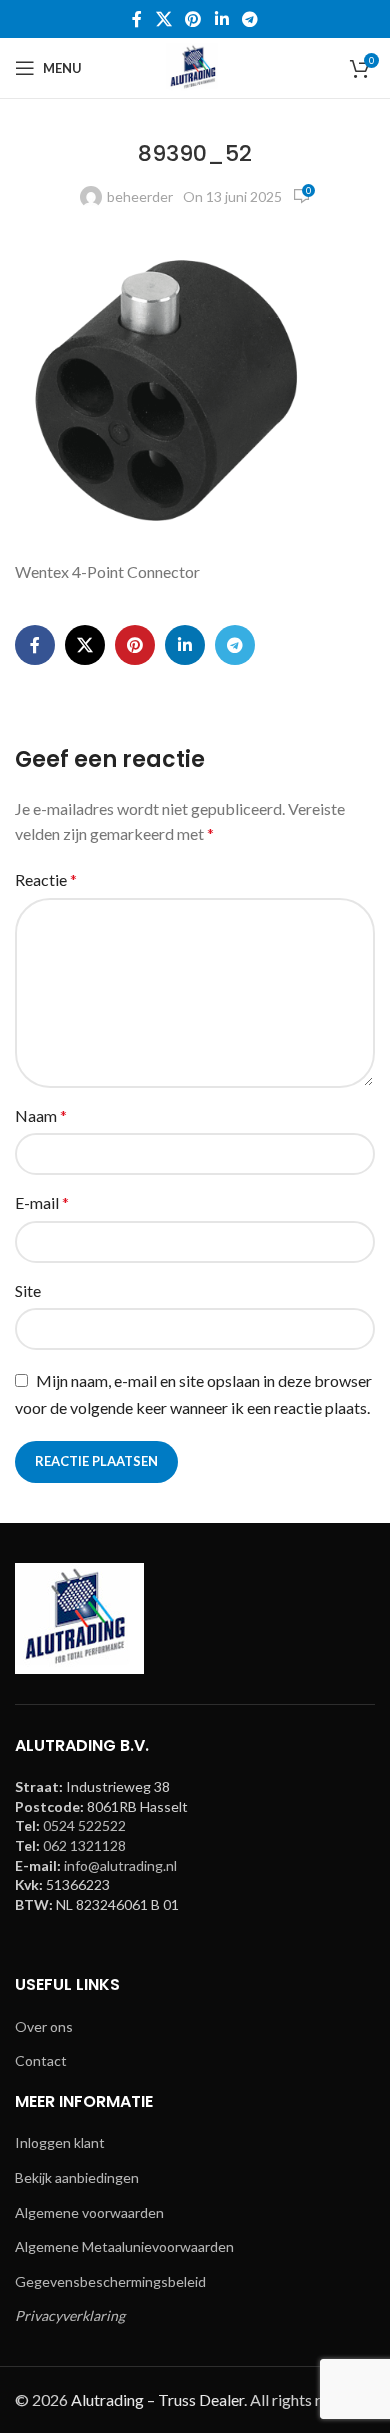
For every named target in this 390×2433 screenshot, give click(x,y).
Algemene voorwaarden (89, 2212)
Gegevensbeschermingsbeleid (110, 2281)
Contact (41, 2060)
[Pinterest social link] (193, 19)
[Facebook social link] (137, 19)
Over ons (44, 2026)
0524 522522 (84, 1825)
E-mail (42, 1202)
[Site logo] (195, 66)
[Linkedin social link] (221, 19)
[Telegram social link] (249, 19)
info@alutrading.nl (120, 1865)
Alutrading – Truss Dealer (157, 2399)
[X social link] (163, 19)
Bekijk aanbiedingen (77, 2177)
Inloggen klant (60, 2142)
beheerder (140, 196)
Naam (41, 1115)
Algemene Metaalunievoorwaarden (124, 2246)
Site (28, 1290)
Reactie (46, 879)
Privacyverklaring (70, 2315)
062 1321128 (84, 1845)
